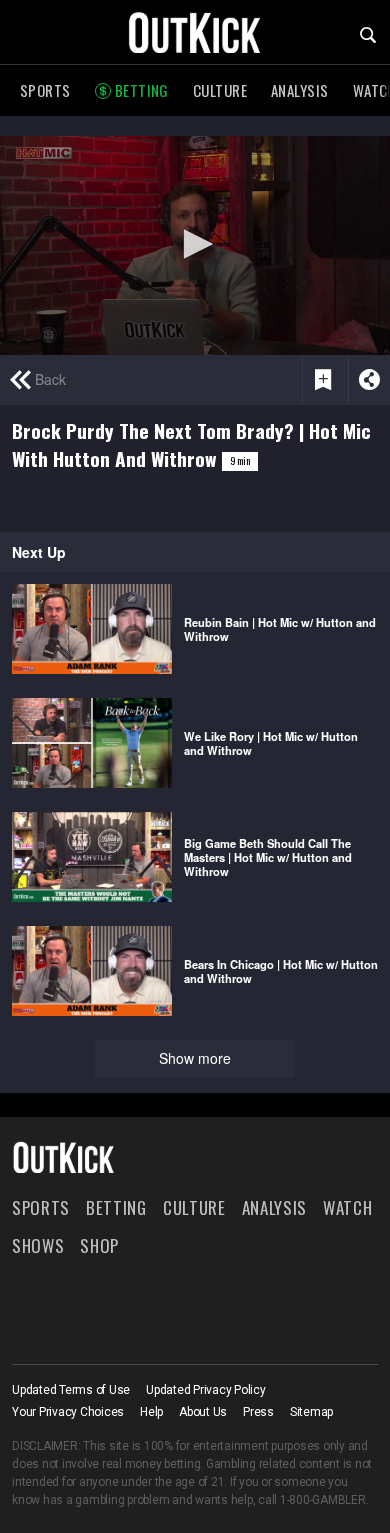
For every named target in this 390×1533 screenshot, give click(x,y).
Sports (45, 90)
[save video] (323, 380)
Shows (38, 1245)
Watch (347, 1207)
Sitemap (311, 1412)
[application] (195, 245)
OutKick (195, 32)
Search (368, 35)
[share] (369, 380)
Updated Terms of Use (71, 1390)
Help (151, 1412)
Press (258, 1412)
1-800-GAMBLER (323, 1500)
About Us (203, 1412)
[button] (195, 244)
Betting (142, 90)
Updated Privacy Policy (206, 1390)
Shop (99, 1245)
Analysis (300, 90)
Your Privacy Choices (68, 1412)
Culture (220, 90)
